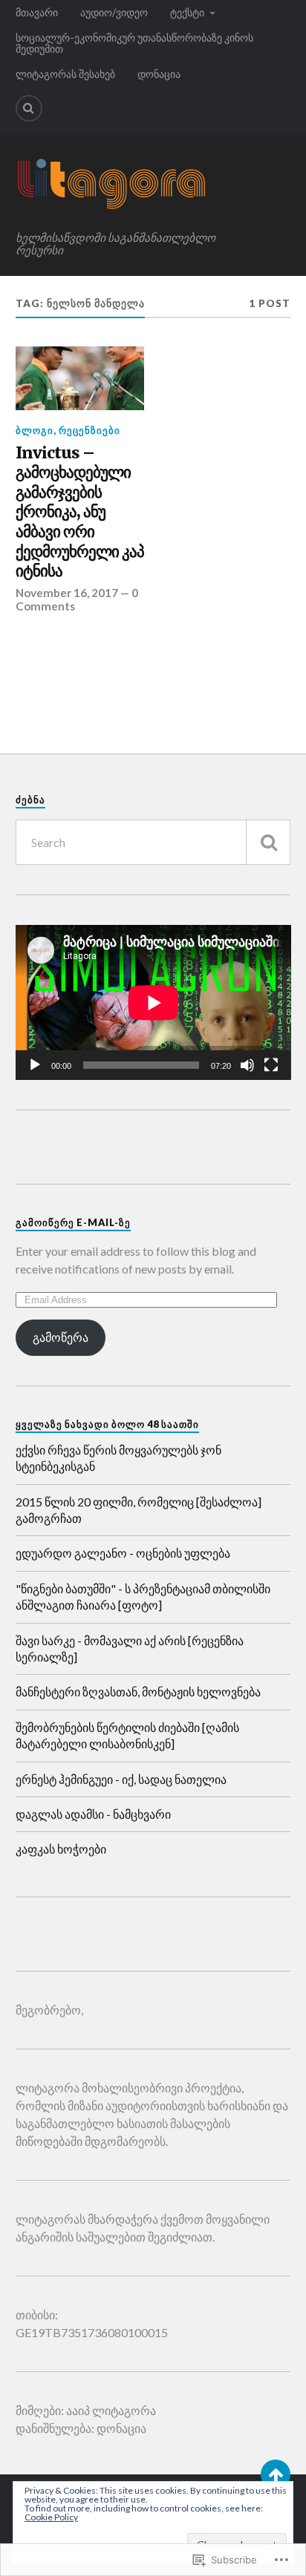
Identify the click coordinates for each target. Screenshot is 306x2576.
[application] (153, 1002)
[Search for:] (153, 842)
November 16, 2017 (67, 593)
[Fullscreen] (271, 1065)
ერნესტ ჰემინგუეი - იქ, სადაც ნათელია (121, 1779)
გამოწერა (61, 1337)
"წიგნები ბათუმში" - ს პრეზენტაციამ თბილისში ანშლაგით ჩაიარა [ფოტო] (143, 1597)
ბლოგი (35, 430)
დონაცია (159, 74)
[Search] (29, 108)
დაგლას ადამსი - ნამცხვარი (93, 1814)
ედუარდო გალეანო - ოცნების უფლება (123, 1553)
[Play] (35, 1065)
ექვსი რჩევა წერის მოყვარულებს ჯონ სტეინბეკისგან (118, 1458)
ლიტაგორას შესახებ (65, 74)
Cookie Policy (51, 2517)
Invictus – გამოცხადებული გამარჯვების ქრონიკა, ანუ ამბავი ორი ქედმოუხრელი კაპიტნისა (80, 512)
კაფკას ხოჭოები (61, 1849)
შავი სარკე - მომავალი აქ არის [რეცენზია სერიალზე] (130, 1648)
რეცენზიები (89, 430)
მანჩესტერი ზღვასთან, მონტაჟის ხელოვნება (138, 1691)
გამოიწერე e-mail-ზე (73, 1222)
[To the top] (276, 2474)
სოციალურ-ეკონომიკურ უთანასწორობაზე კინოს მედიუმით (134, 43)
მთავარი (37, 12)
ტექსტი (187, 12)
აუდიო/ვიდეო (114, 12)
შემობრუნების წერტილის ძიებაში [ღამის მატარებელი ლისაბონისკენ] (127, 1735)
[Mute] (247, 1065)
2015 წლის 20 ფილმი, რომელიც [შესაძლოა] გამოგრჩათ (139, 1510)
